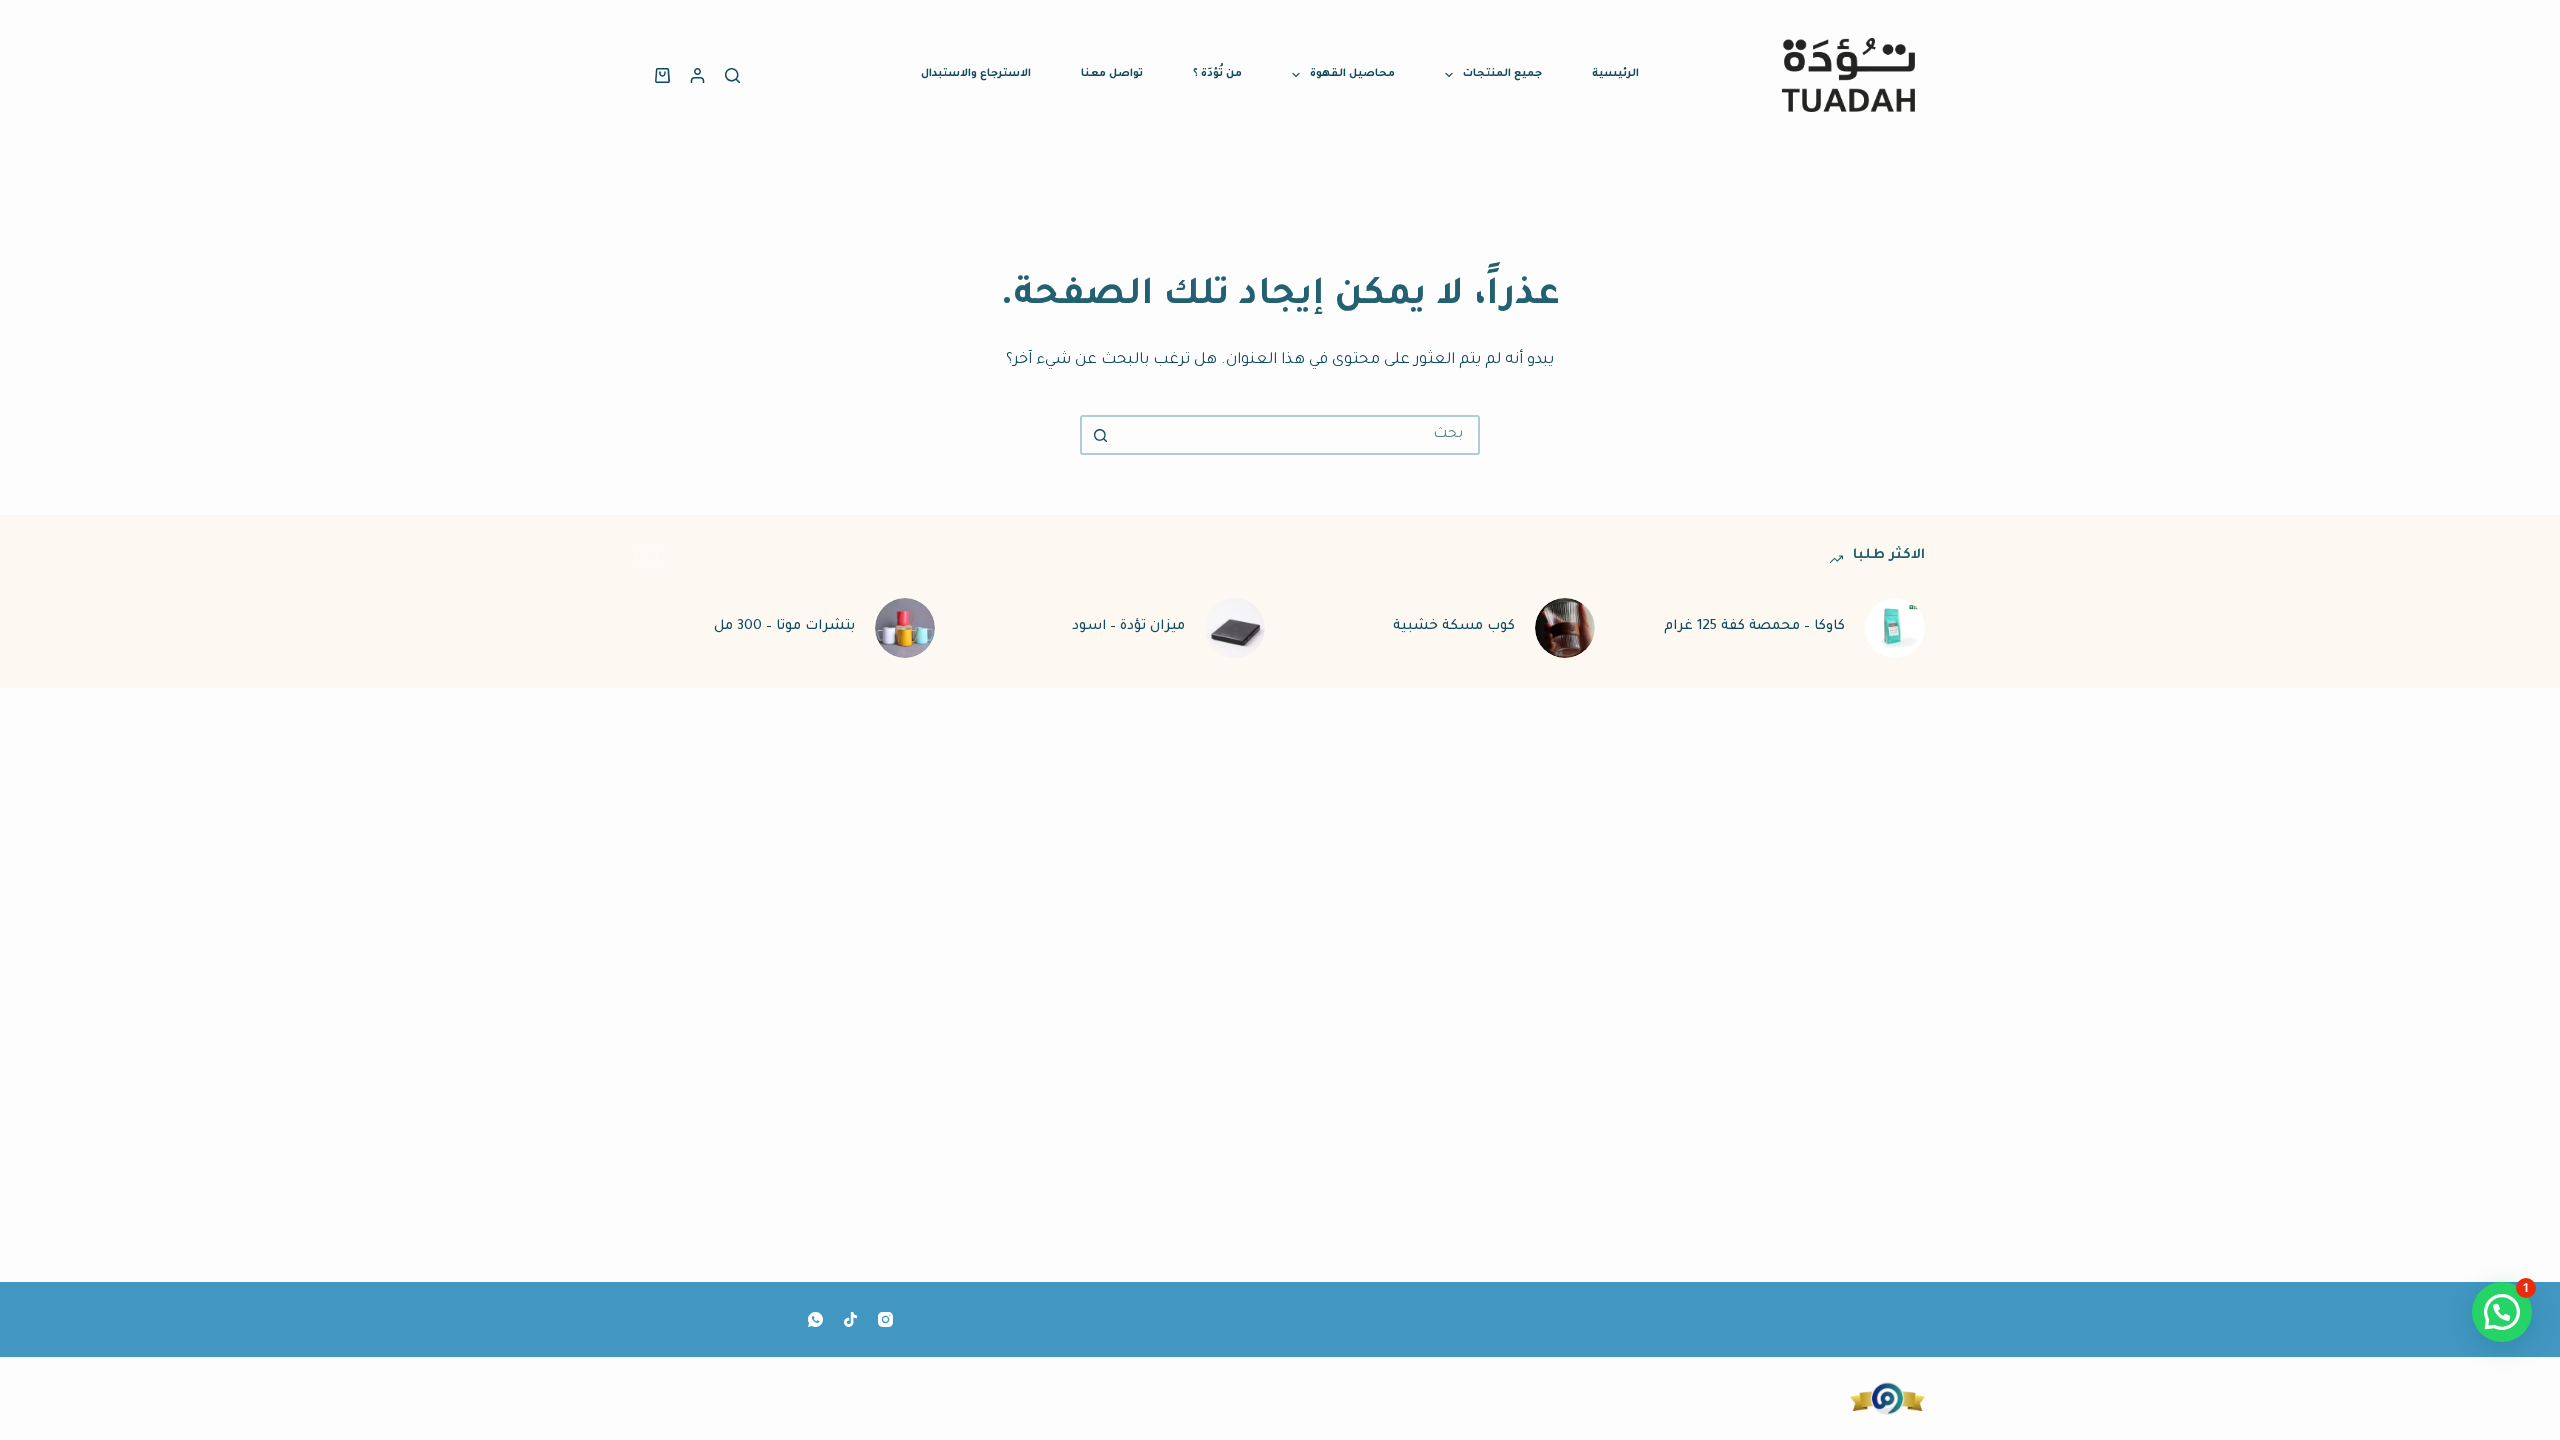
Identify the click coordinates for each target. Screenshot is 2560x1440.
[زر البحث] (1100, 435)
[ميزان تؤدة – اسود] (1235, 628)
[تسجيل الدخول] (697, 75)
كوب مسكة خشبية (1454, 626)
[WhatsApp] (815, 1319)
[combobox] (1298, 435)
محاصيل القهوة (1352, 74)
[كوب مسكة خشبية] (1565, 628)
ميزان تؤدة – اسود (1128, 626)
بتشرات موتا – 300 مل (784, 626)
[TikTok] (850, 1319)
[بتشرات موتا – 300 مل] (905, 628)
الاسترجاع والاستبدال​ (976, 74)
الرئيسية (1615, 74)
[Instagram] (885, 1319)
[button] (2502, 1312)
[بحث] (732, 75)
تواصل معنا (1112, 74)
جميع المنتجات (1502, 74)
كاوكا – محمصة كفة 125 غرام (1754, 626)
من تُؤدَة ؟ (1217, 74)
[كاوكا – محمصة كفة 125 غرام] (1895, 628)
